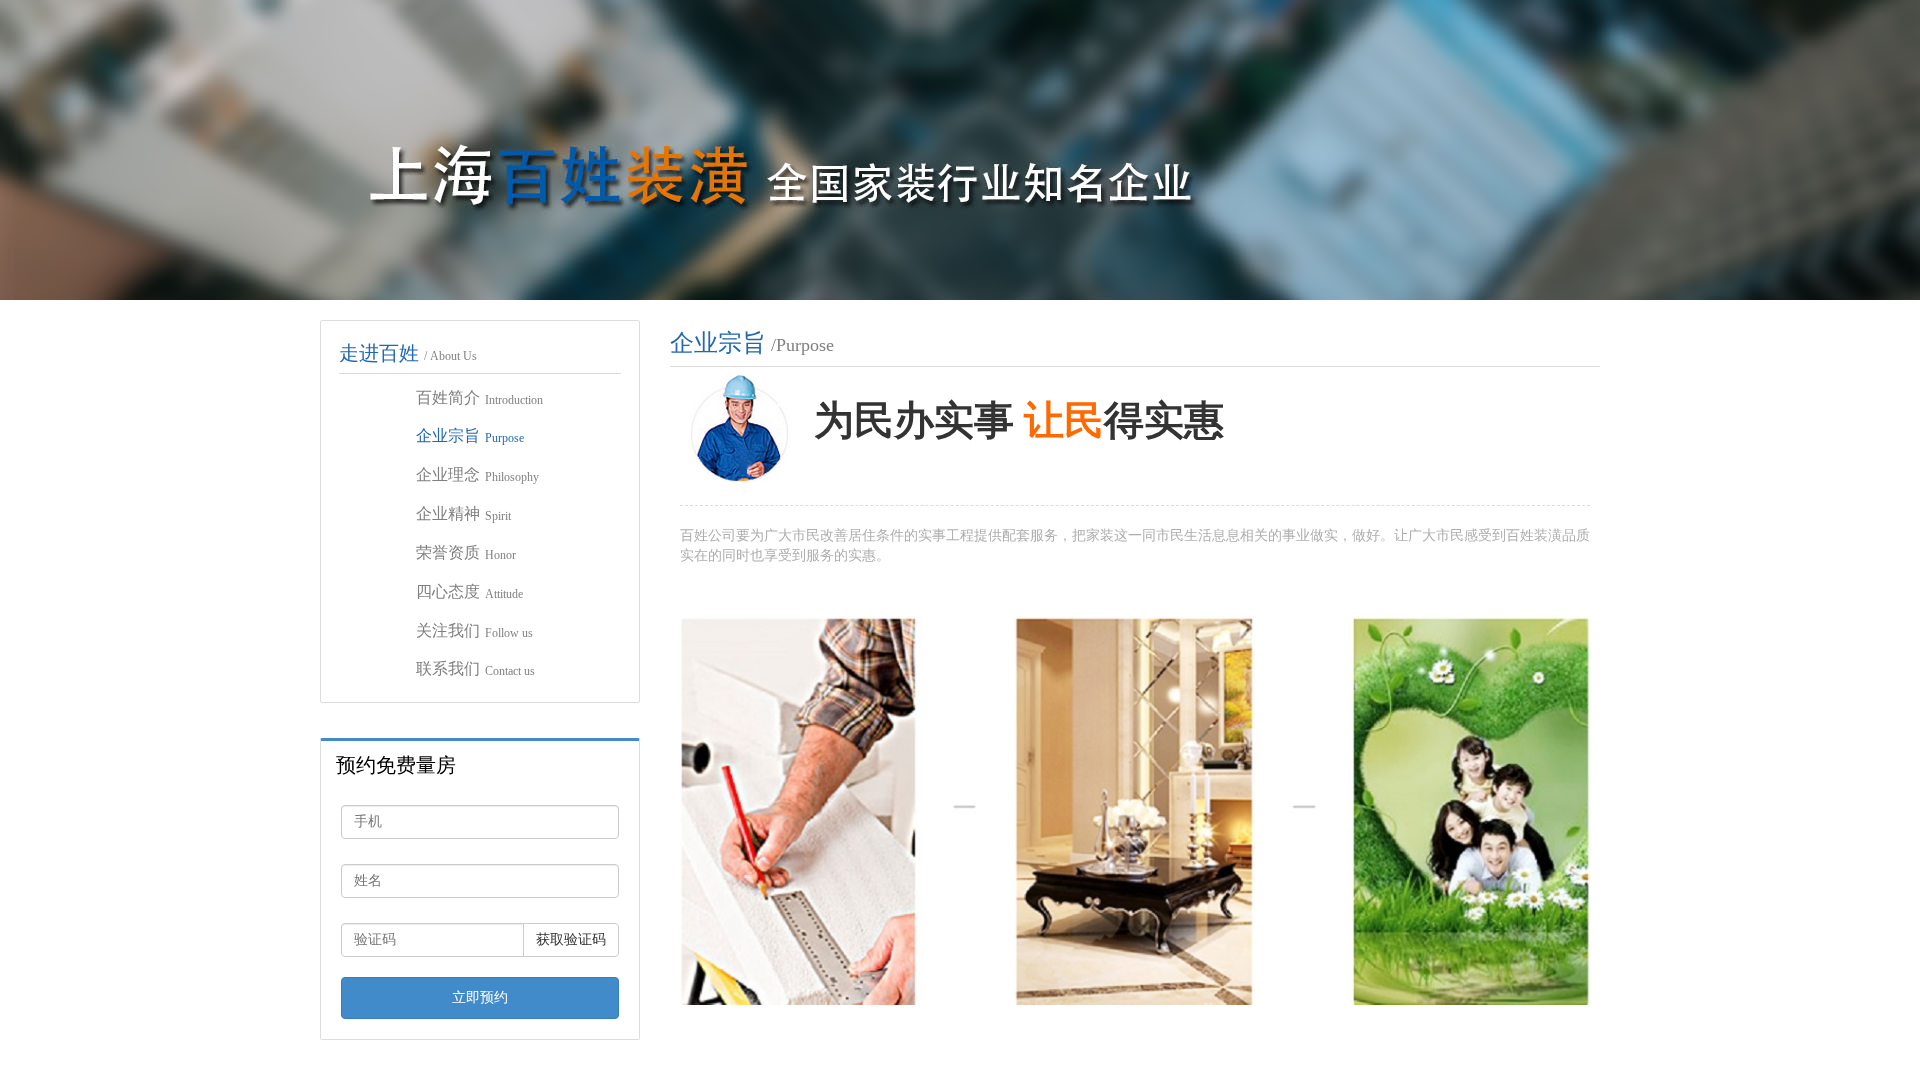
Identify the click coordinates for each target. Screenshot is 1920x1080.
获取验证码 (571, 939)
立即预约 (480, 997)
